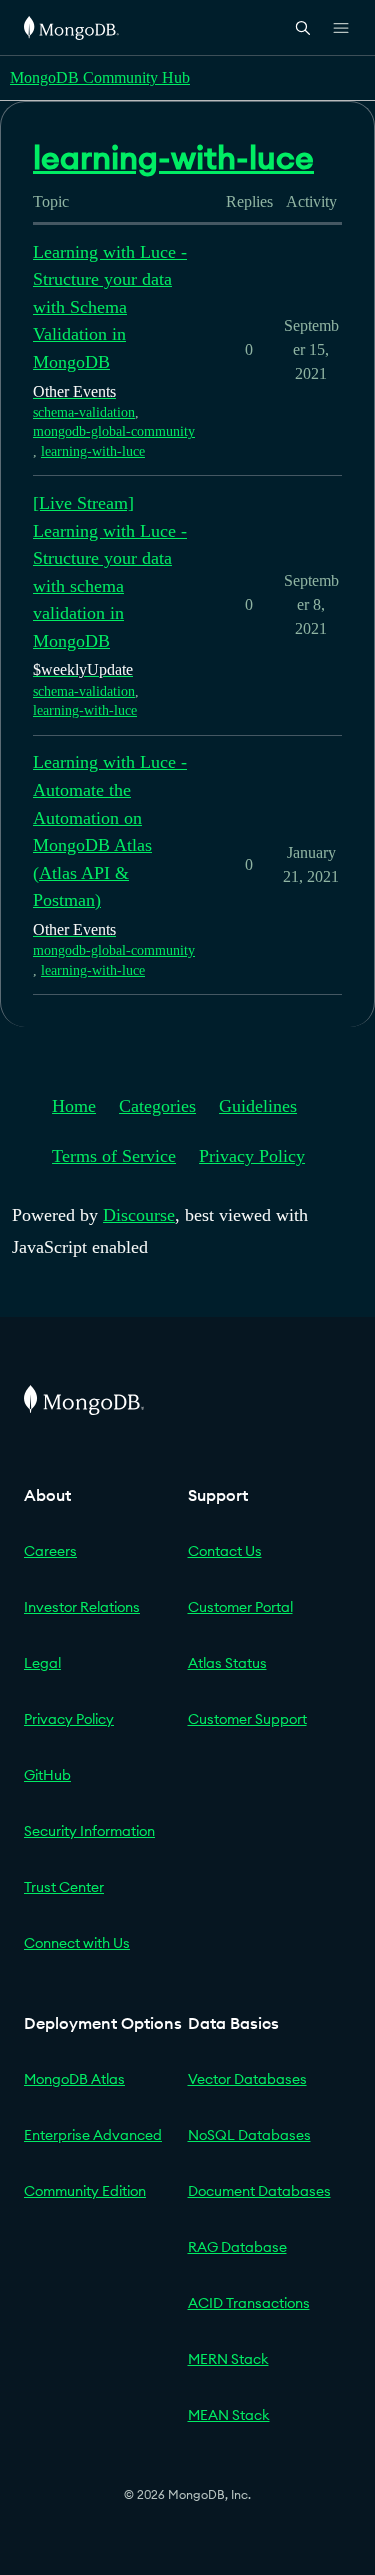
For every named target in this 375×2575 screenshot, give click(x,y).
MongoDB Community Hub (100, 77)
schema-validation (84, 412)
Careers (50, 1551)
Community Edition (85, 2191)
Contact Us (225, 1551)
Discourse (139, 1215)
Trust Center (64, 1887)
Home (74, 1106)
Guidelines (258, 1106)
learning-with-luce (93, 451)
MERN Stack (228, 2359)
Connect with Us (77, 1943)
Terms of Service (114, 1156)
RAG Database (237, 2247)
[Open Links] (341, 28)
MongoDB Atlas (74, 2079)
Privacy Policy (252, 1156)
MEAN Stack (229, 2415)
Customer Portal (240, 1607)
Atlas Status (227, 1663)
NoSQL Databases (249, 2135)
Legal (42, 1663)
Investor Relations (82, 1607)
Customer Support (247, 1719)
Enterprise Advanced (93, 2135)
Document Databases (259, 2191)
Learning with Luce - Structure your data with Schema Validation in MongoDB (110, 307)
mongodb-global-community (114, 431)
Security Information (89, 1831)
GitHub (47, 1775)
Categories (157, 1106)
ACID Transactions (249, 2303)
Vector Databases (247, 2079)
